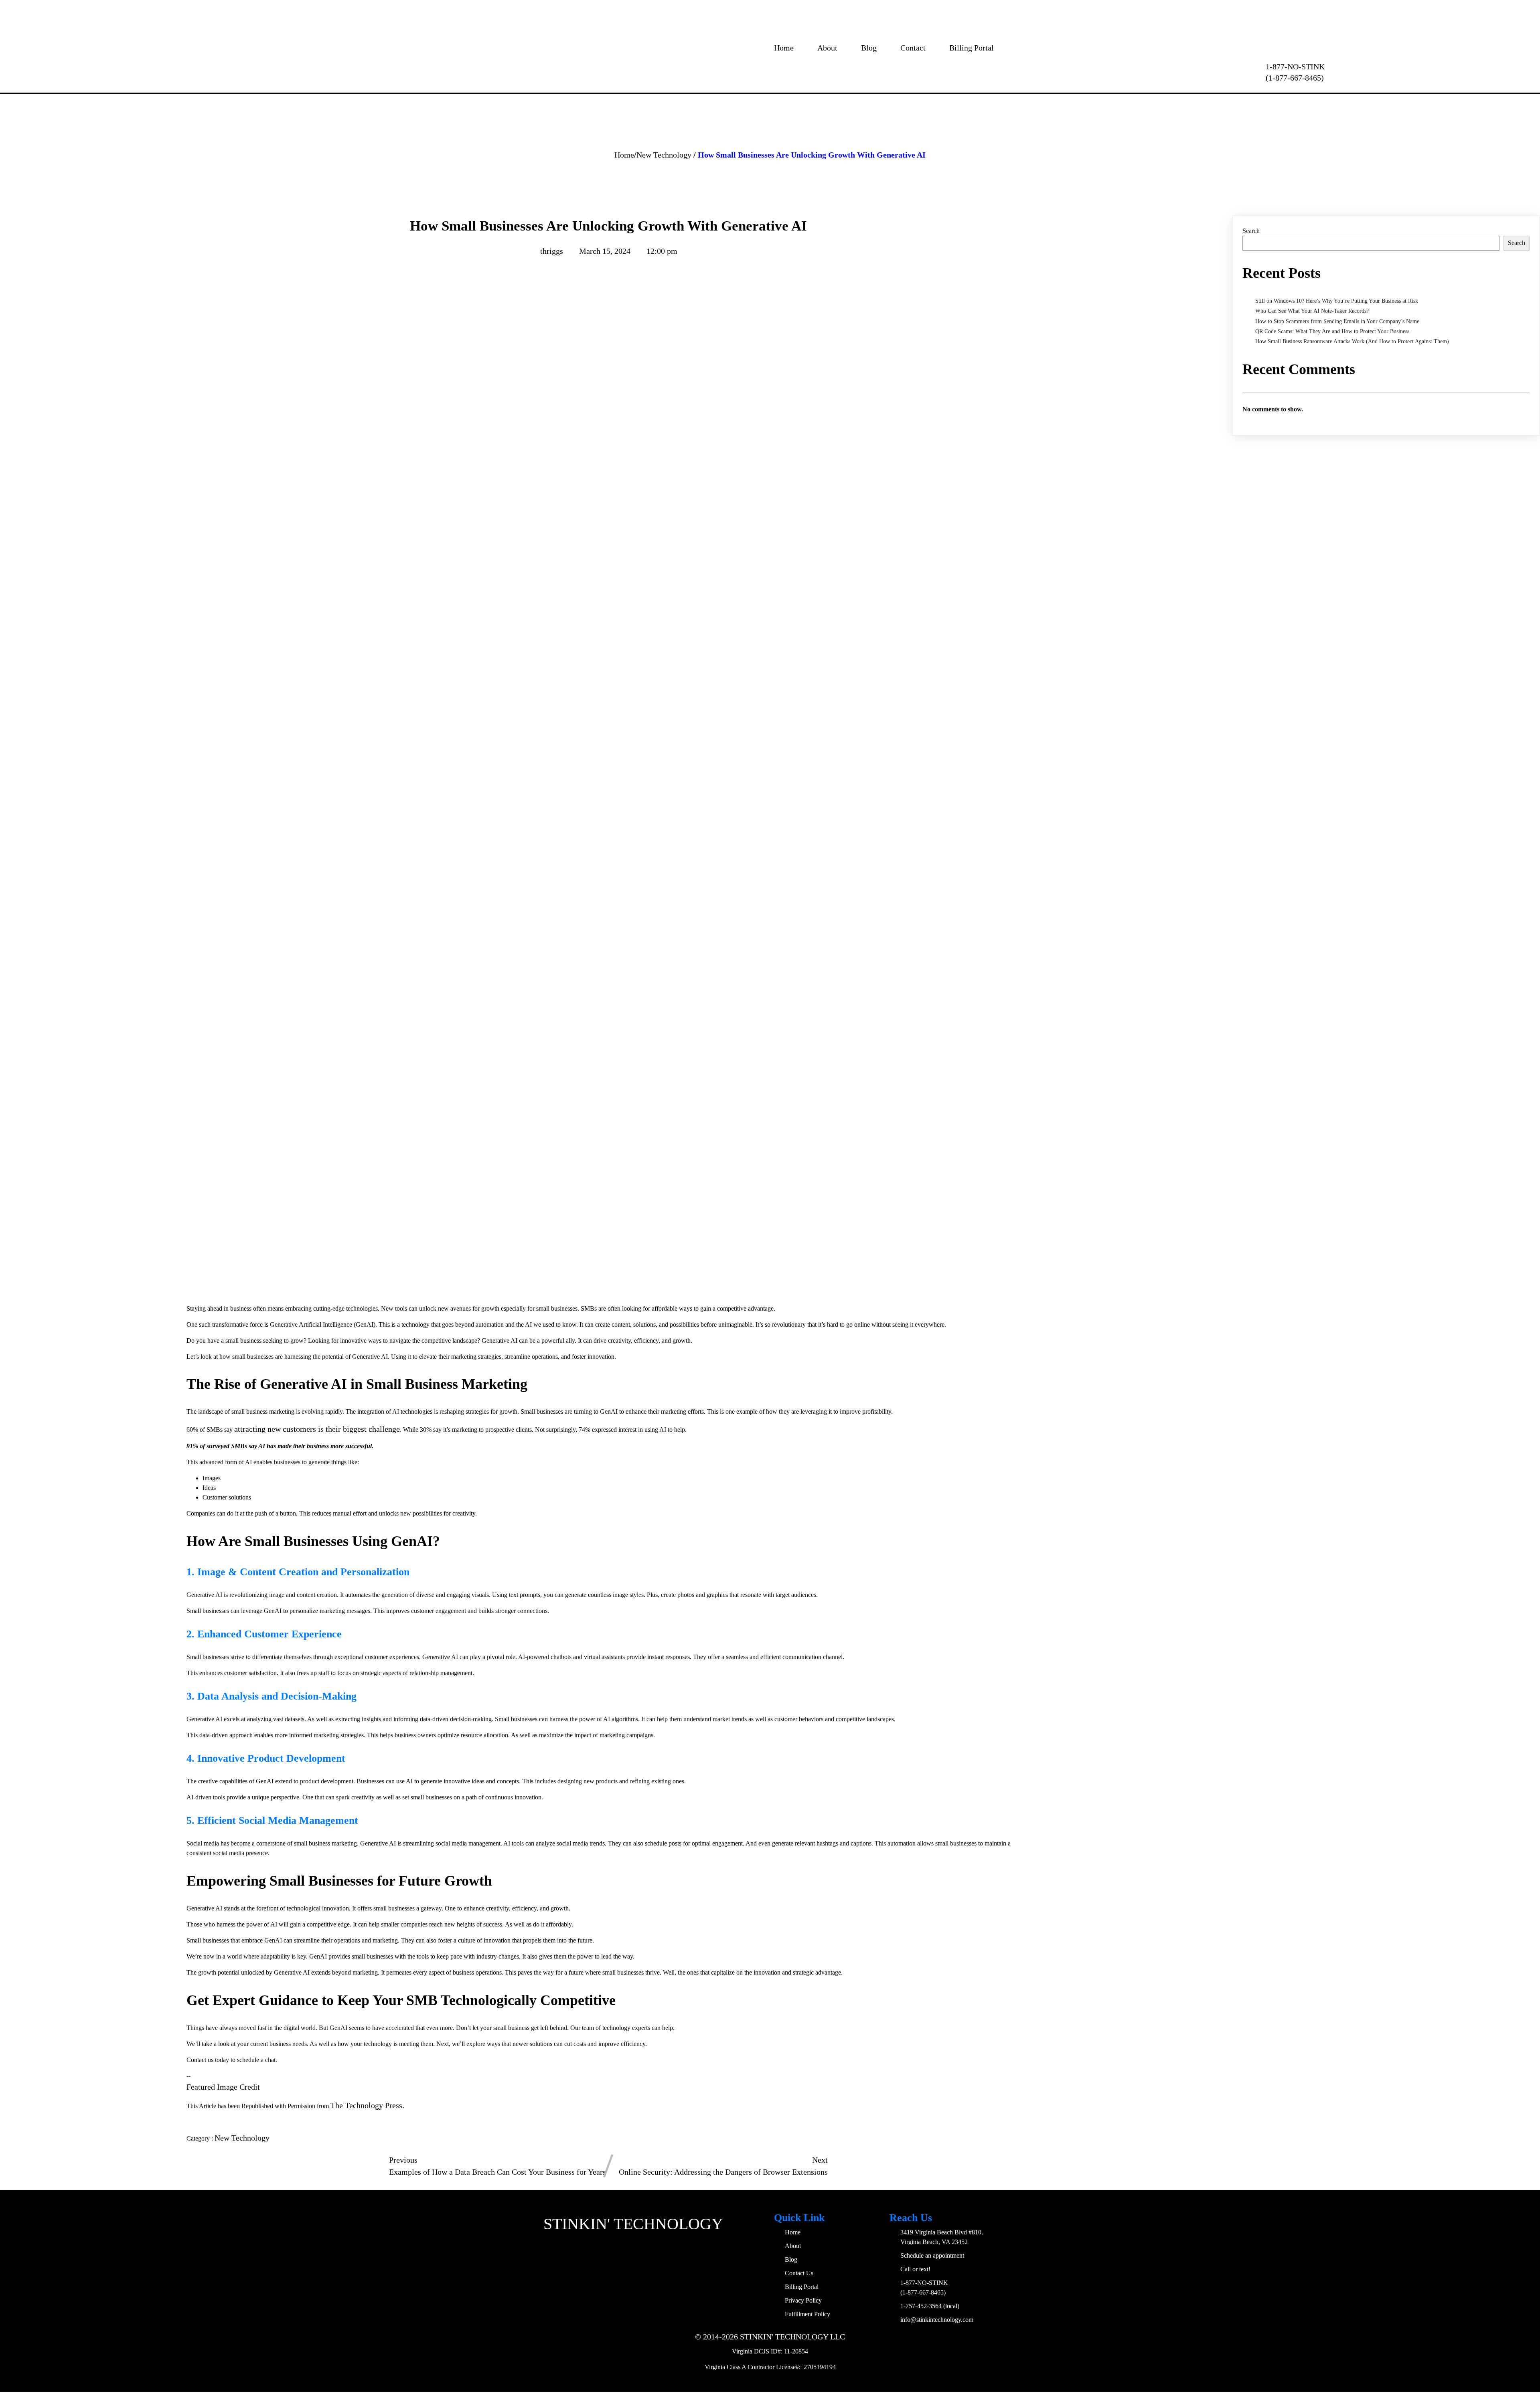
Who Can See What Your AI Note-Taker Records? (1312, 311)
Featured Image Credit (223, 2087)
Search (1251, 231)
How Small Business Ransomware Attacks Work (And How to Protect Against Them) (1352, 341)
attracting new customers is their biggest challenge (317, 1429)
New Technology (664, 155)
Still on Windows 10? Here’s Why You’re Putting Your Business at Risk (1337, 301)
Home (624, 155)
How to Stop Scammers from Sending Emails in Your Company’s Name (1337, 321)
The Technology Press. (367, 2105)
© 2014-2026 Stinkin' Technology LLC (770, 2337)
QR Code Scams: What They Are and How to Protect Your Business (1332, 331)
